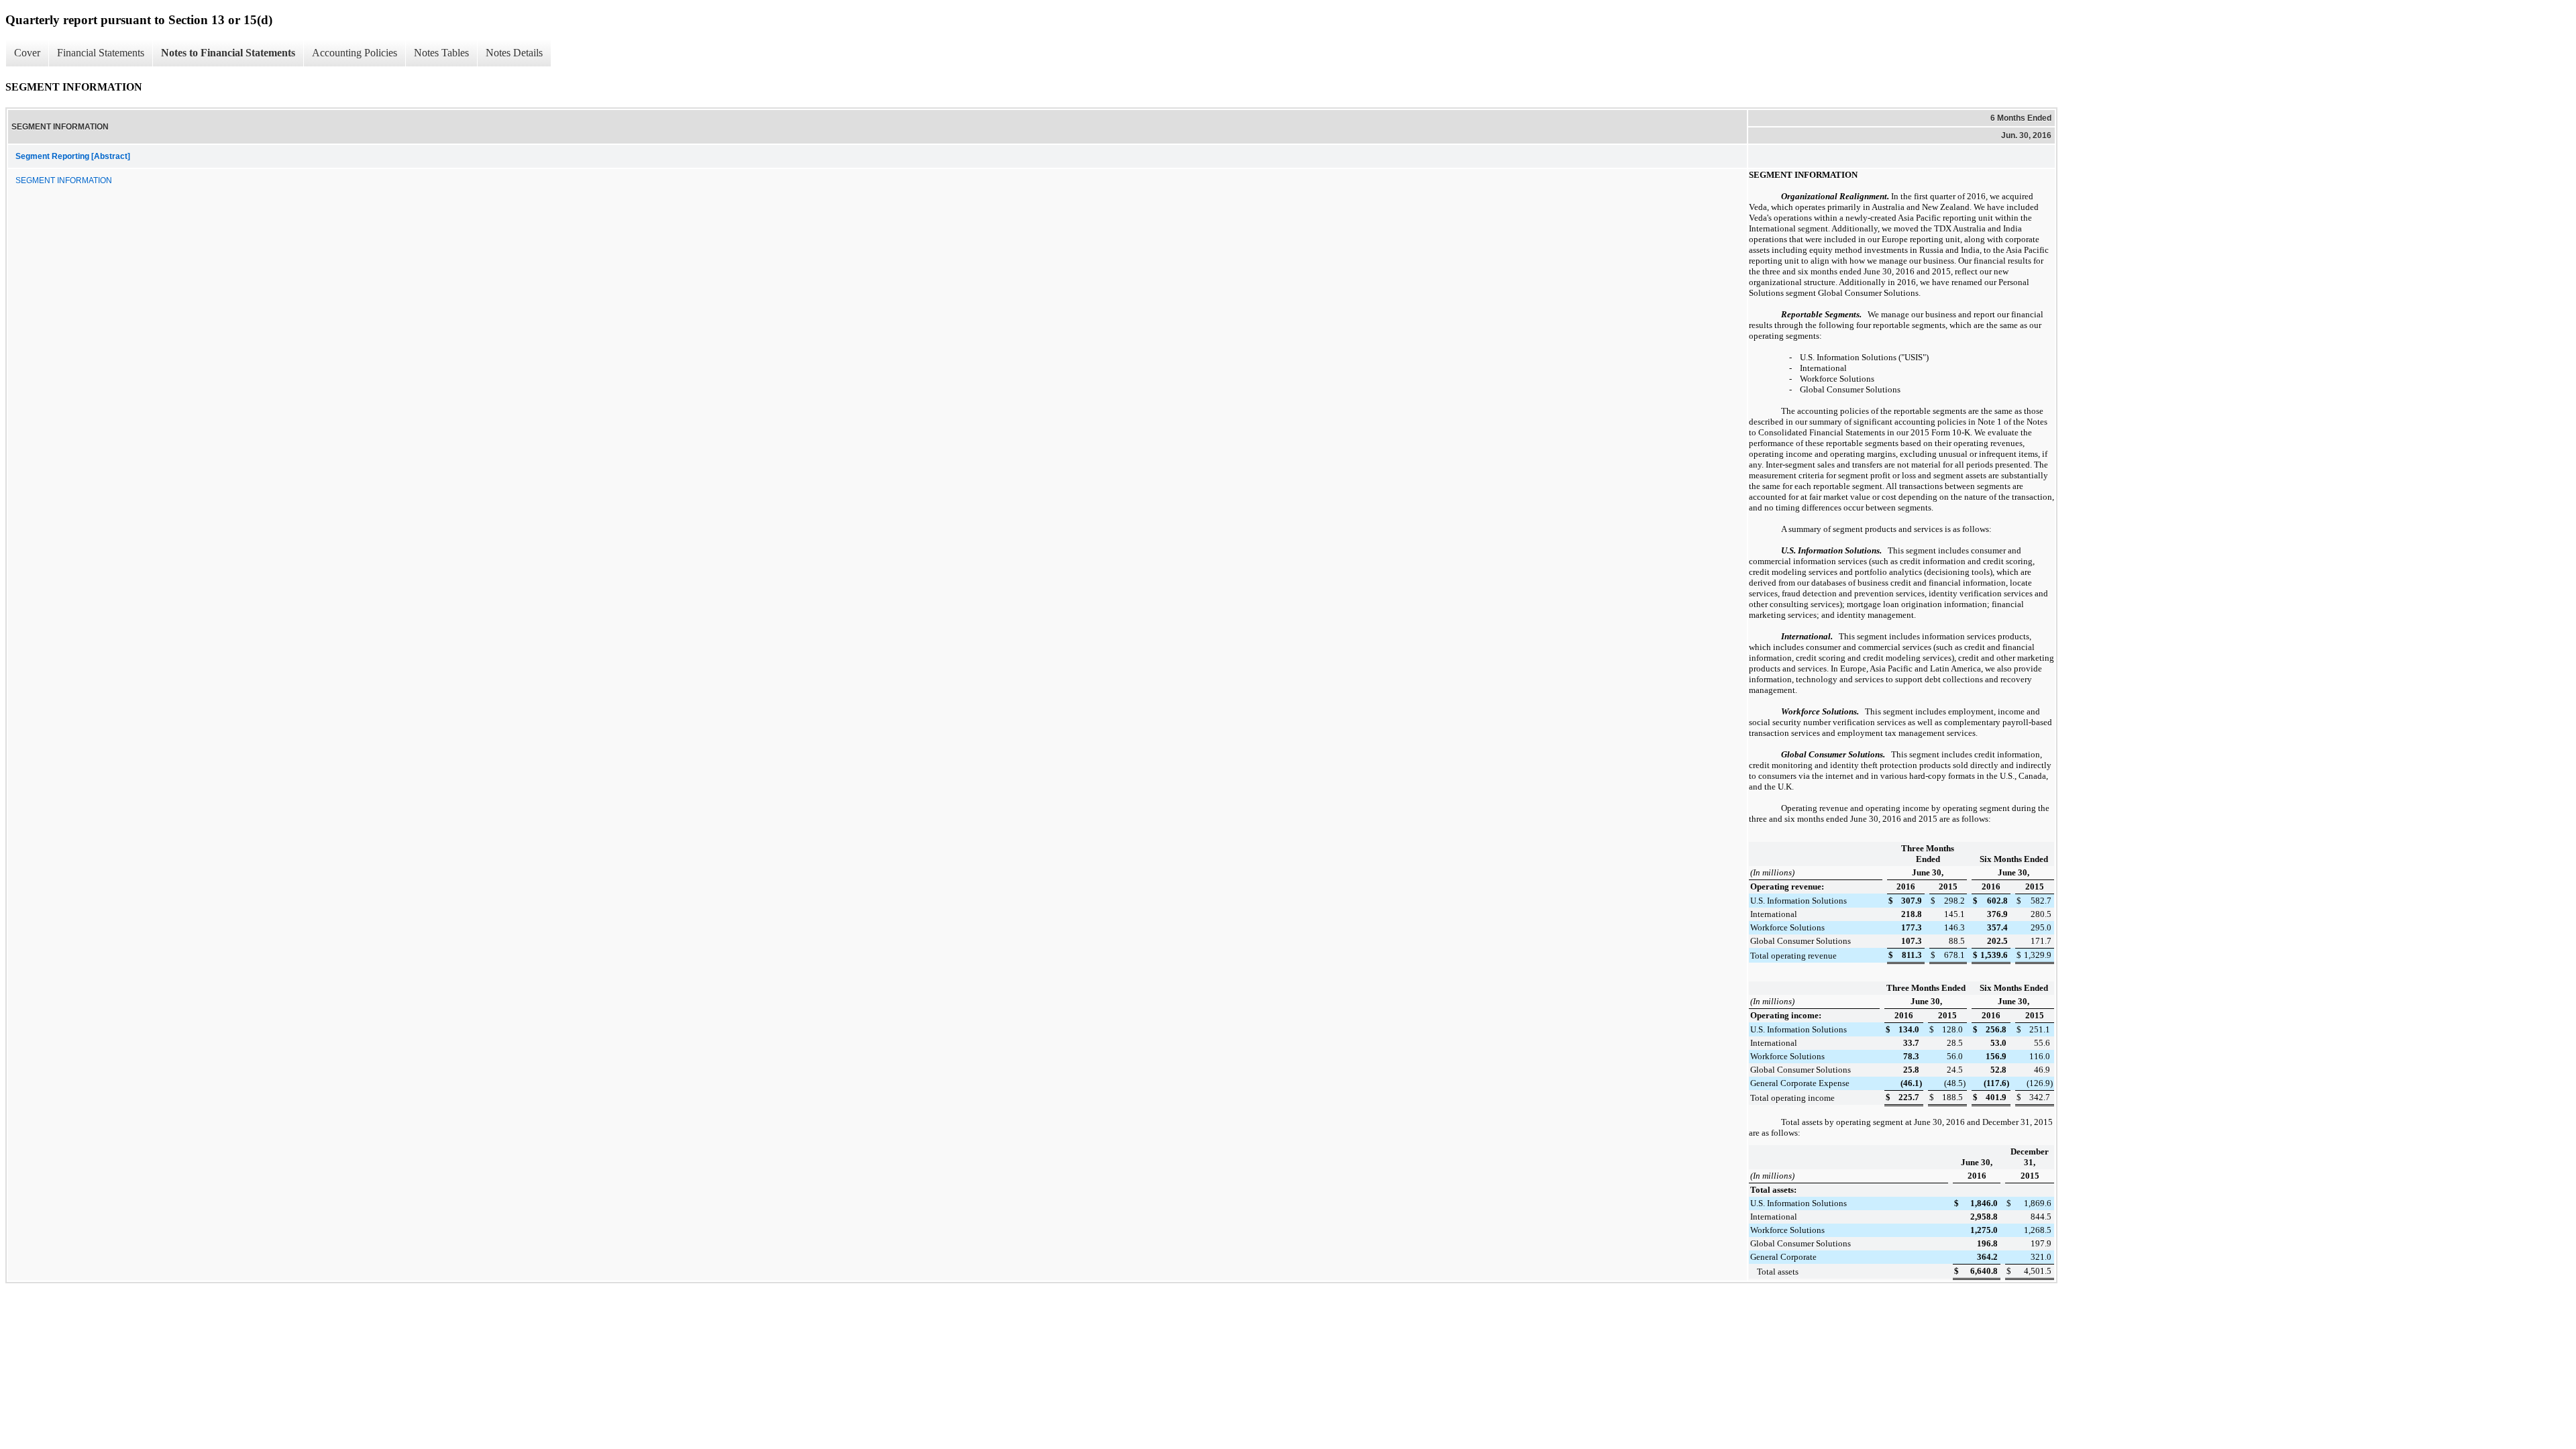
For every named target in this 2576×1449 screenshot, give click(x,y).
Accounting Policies (355, 53)
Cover (27, 53)
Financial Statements (101, 53)
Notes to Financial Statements (228, 53)
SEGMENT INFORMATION (64, 180)
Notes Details (514, 53)
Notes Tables (441, 53)
